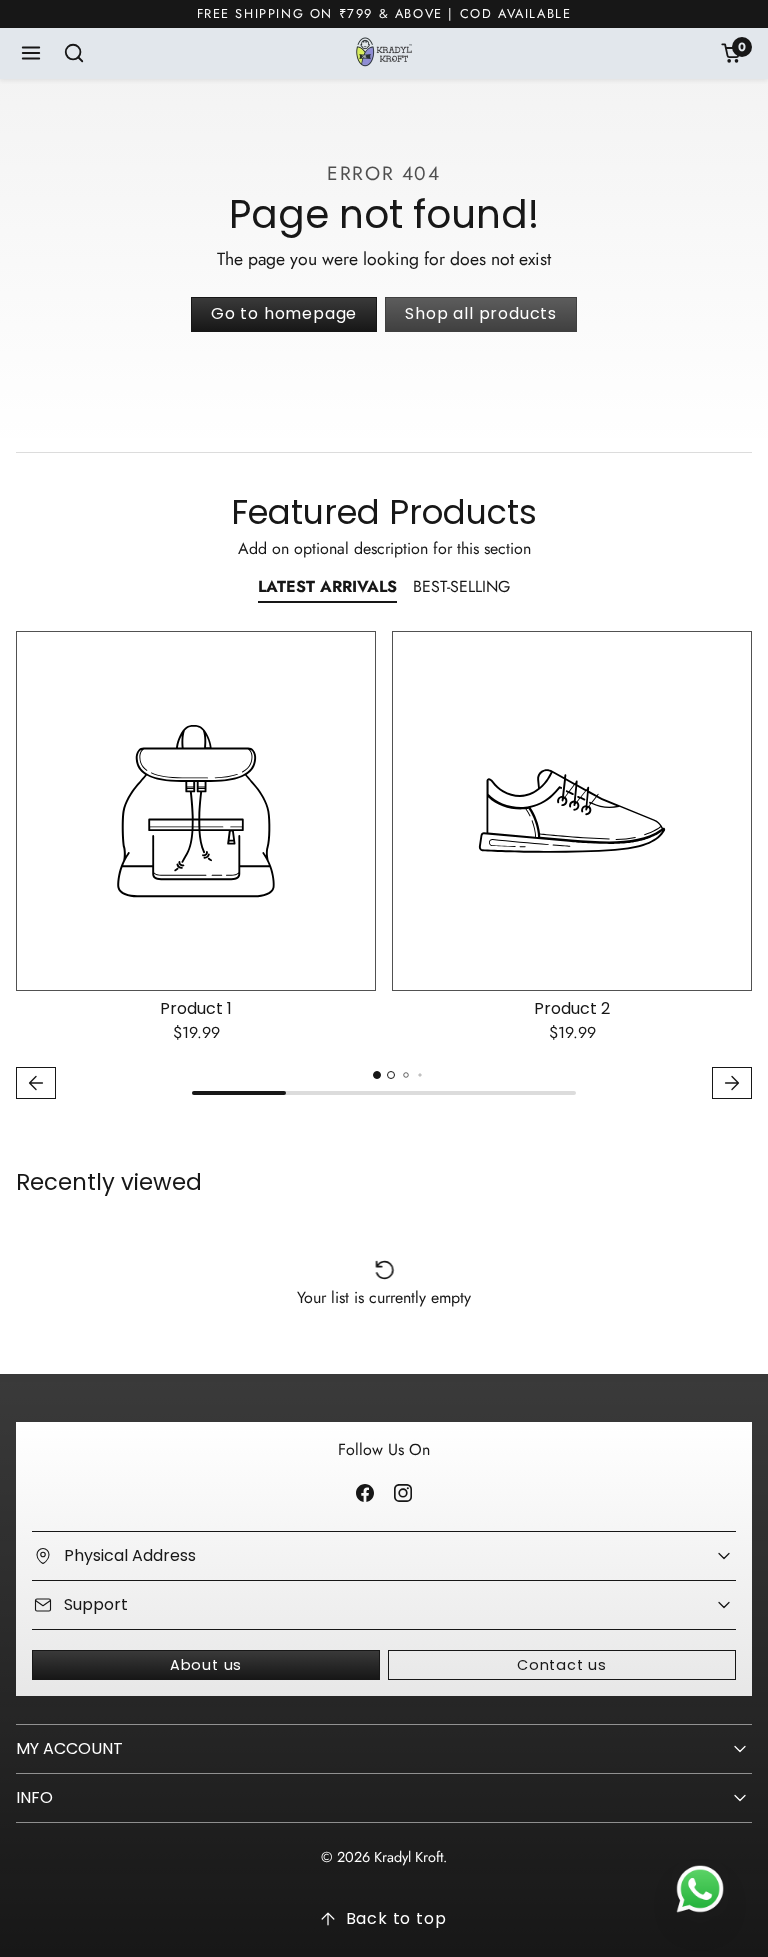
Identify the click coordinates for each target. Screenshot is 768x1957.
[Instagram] (402, 1492)
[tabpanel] (384, 867)
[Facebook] (365, 1492)
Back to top (396, 1918)
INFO (34, 1797)
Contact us (562, 1665)
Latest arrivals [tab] (327, 586)
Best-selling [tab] (461, 586)
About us (206, 1665)
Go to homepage (284, 313)
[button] (31, 53)
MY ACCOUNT (69, 1748)
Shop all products (481, 313)
